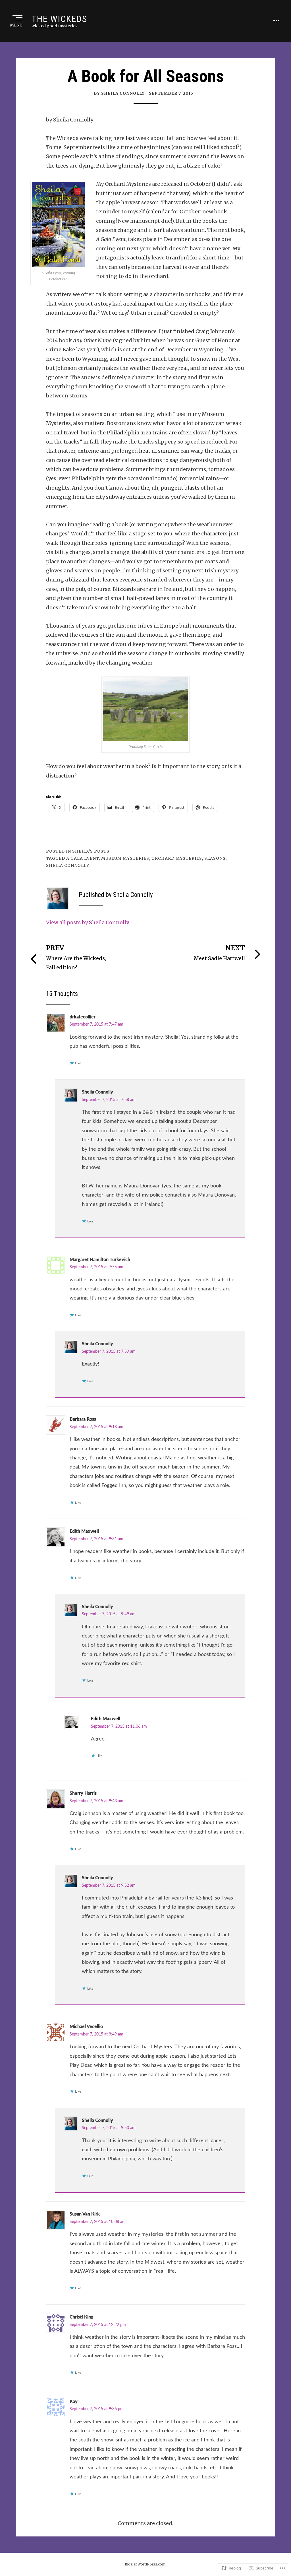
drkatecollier (83, 1017)
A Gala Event (83, 858)
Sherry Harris (83, 1793)
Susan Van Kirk (85, 2214)
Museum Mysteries (125, 858)
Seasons (215, 858)
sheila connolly (68, 865)
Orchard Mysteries (177, 858)
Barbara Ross (83, 1419)
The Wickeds (59, 19)
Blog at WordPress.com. (145, 2564)
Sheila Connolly (97, 1092)
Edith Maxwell (84, 1531)
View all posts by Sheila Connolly (88, 922)
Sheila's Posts (91, 851)
